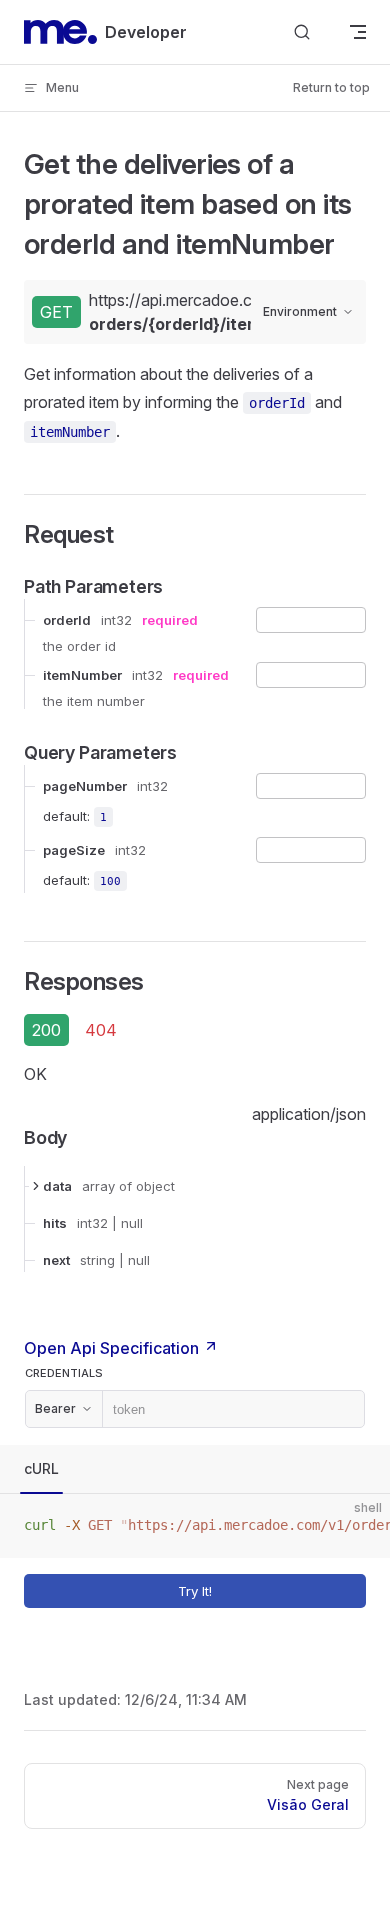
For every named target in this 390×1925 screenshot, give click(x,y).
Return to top (331, 87)
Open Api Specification (113, 1348)
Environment (300, 311)
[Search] (302, 32)
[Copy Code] (358, 1526)
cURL (41, 1468)
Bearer (55, 1408)
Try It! (195, 1591)
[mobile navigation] (358, 32)
